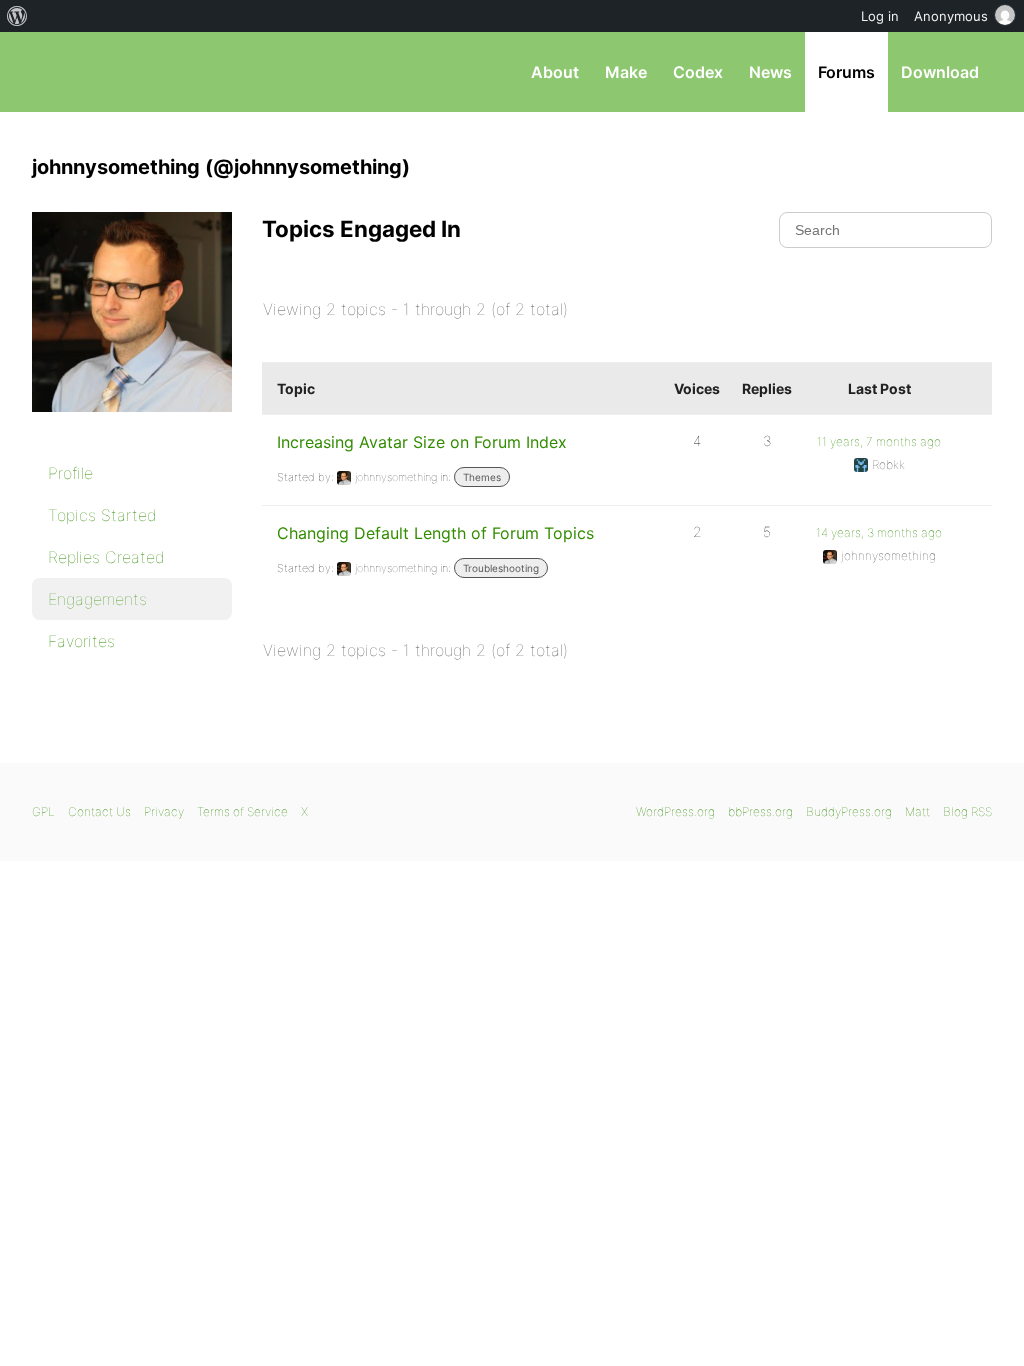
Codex (698, 72)
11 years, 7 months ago (879, 441)
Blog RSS (967, 811)
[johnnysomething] (132, 426)
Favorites (81, 641)
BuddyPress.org (849, 811)
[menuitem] (17, 16)
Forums (846, 72)
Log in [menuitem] (880, 16)
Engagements (97, 599)
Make (626, 72)
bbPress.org (136, 72)
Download (940, 72)
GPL (43, 811)
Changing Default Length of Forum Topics (435, 533)
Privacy (164, 811)
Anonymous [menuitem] (951, 16)
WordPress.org (675, 811)
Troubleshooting (501, 568)
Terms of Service (242, 811)
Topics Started (102, 515)
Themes (482, 477)
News (770, 72)
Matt (917, 811)
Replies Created (106, 557)
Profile (70, 473)
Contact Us (99, 811)
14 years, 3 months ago (879, 532)
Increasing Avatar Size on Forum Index (422, 442)
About (555, 72)
